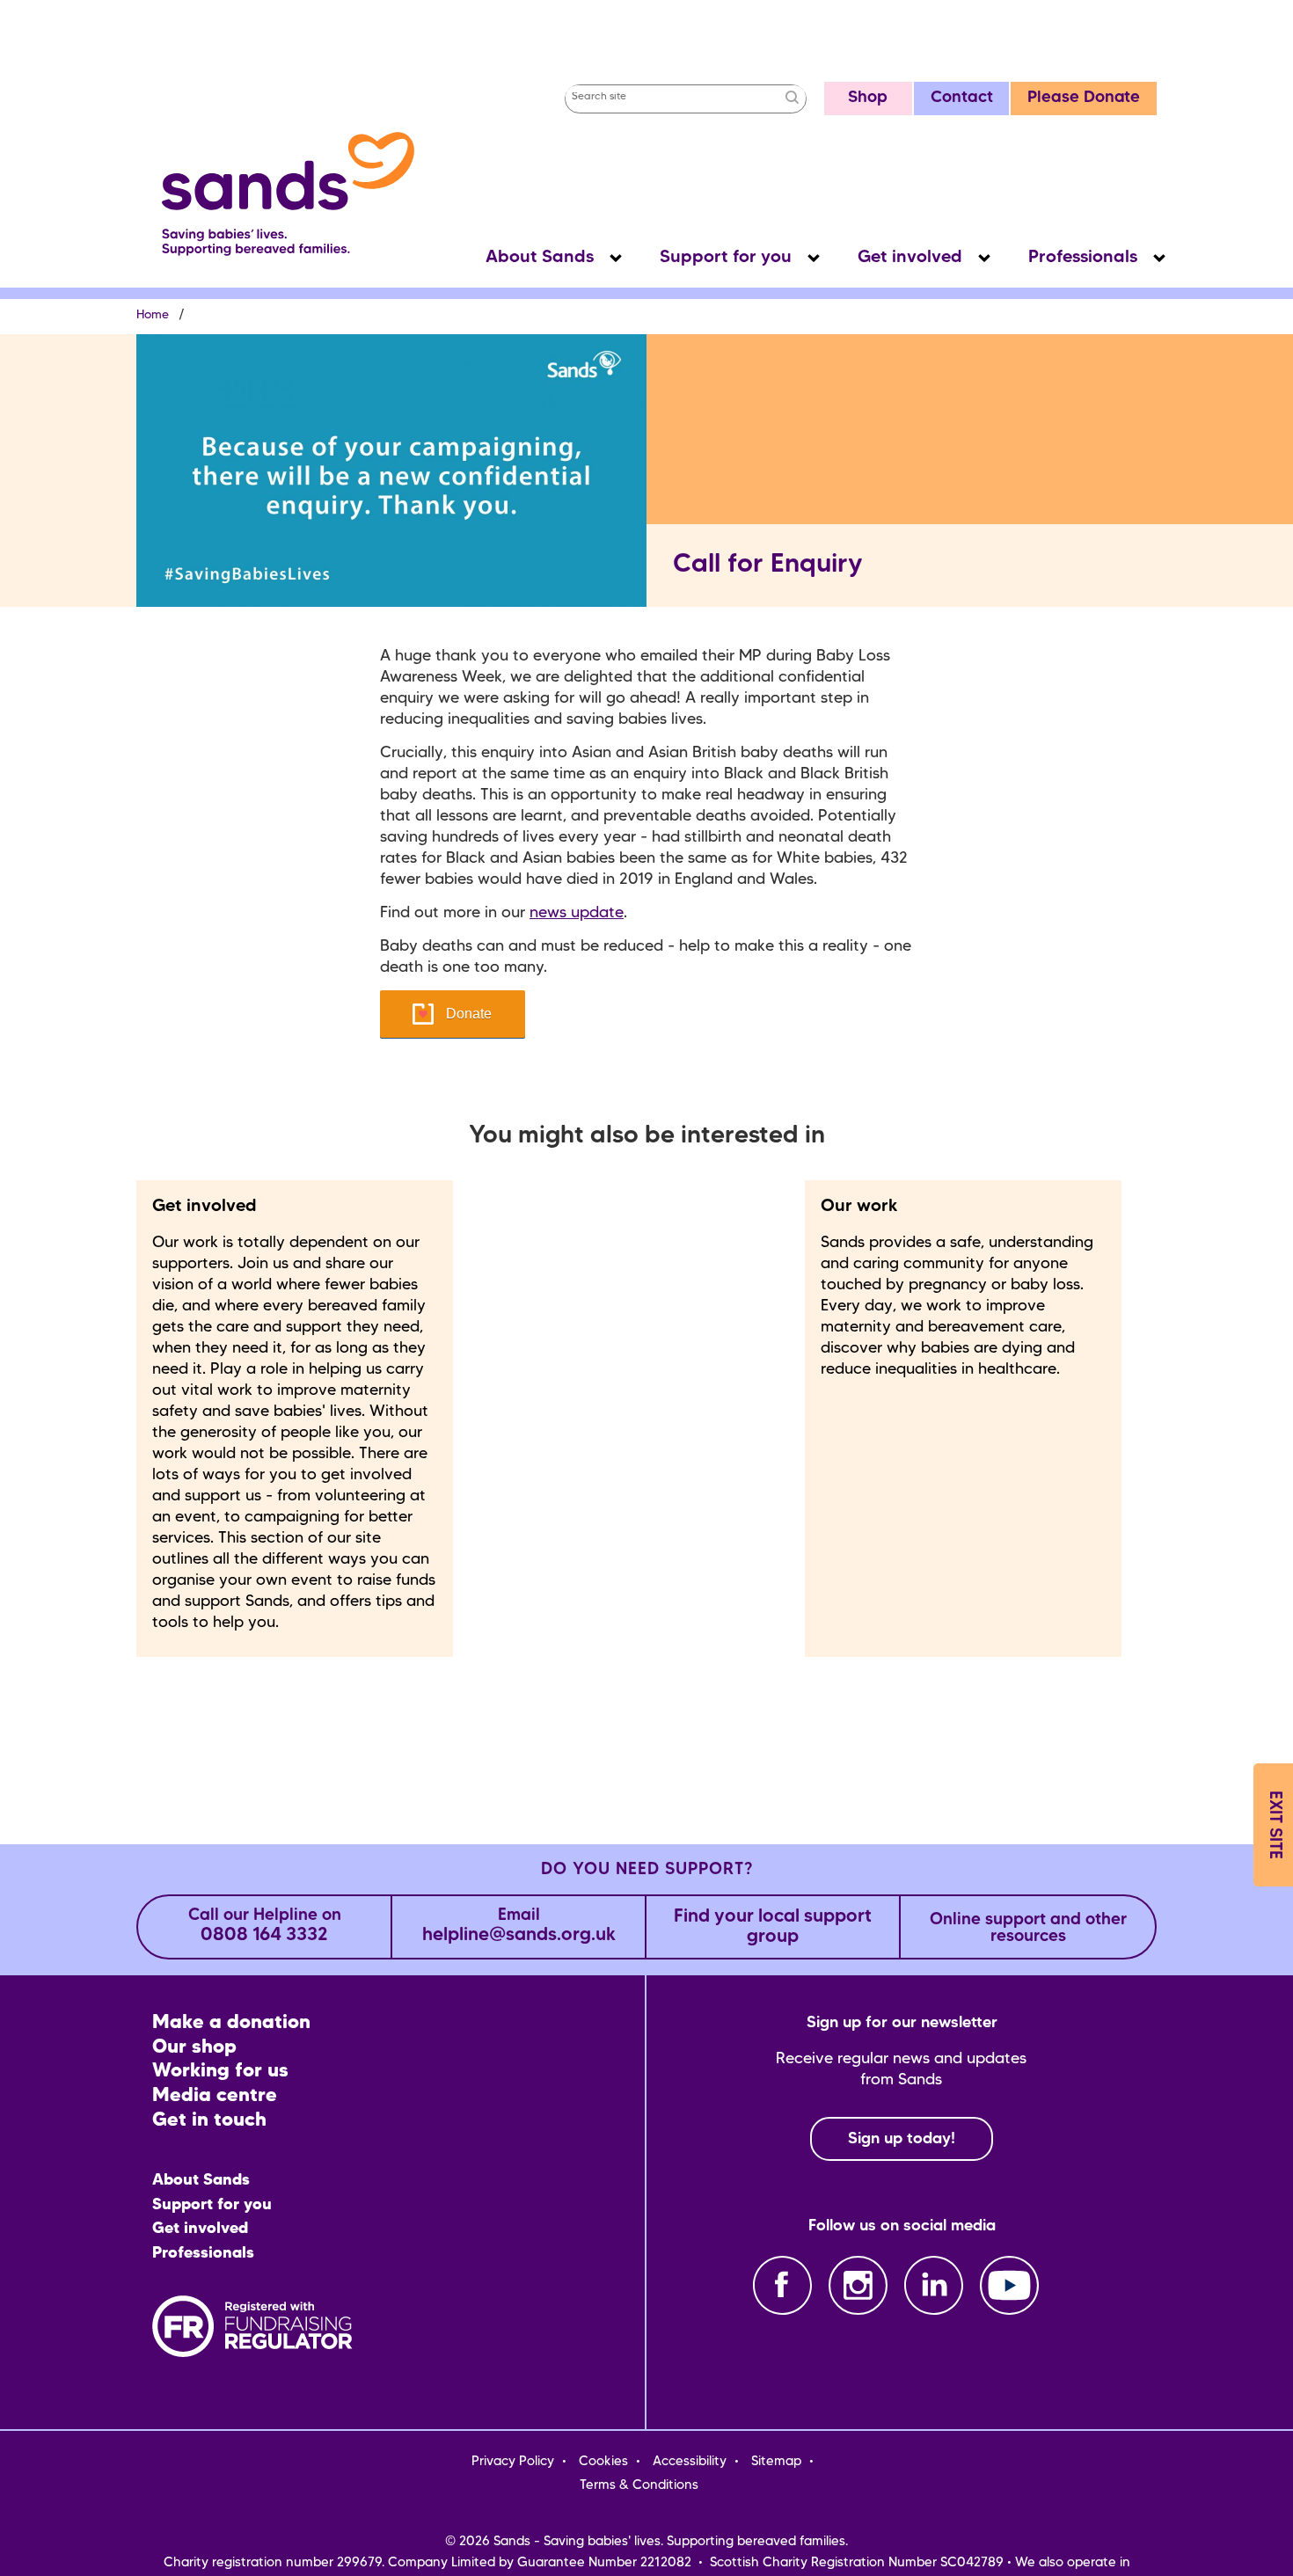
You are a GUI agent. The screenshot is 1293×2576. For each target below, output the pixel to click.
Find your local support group (773, 1927)
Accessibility (690, 2462)
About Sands (540, 258)
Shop (868, 98)
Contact (962, 98)
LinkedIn (934, 2285)
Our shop (194, 2048)
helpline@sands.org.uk (519, 1927)
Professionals (1083, 258)
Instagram (858, 2285)
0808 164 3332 (265, 1927)
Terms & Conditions (639, 2485)
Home (153, 315)
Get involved (910, 258)
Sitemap (776, 2462)
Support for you (726, 258)
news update (577, 913)
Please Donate (1084, 98)
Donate (469, 1014)
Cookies (603, 2462)
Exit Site (1274, 1825)
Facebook (782, 2285)
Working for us (220, 2072)
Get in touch (209, 2121)
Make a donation (231, 2023)
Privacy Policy (513, 2462)
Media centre (215, 2096)
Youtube (1009, 2285)
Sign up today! (902, 2139)
